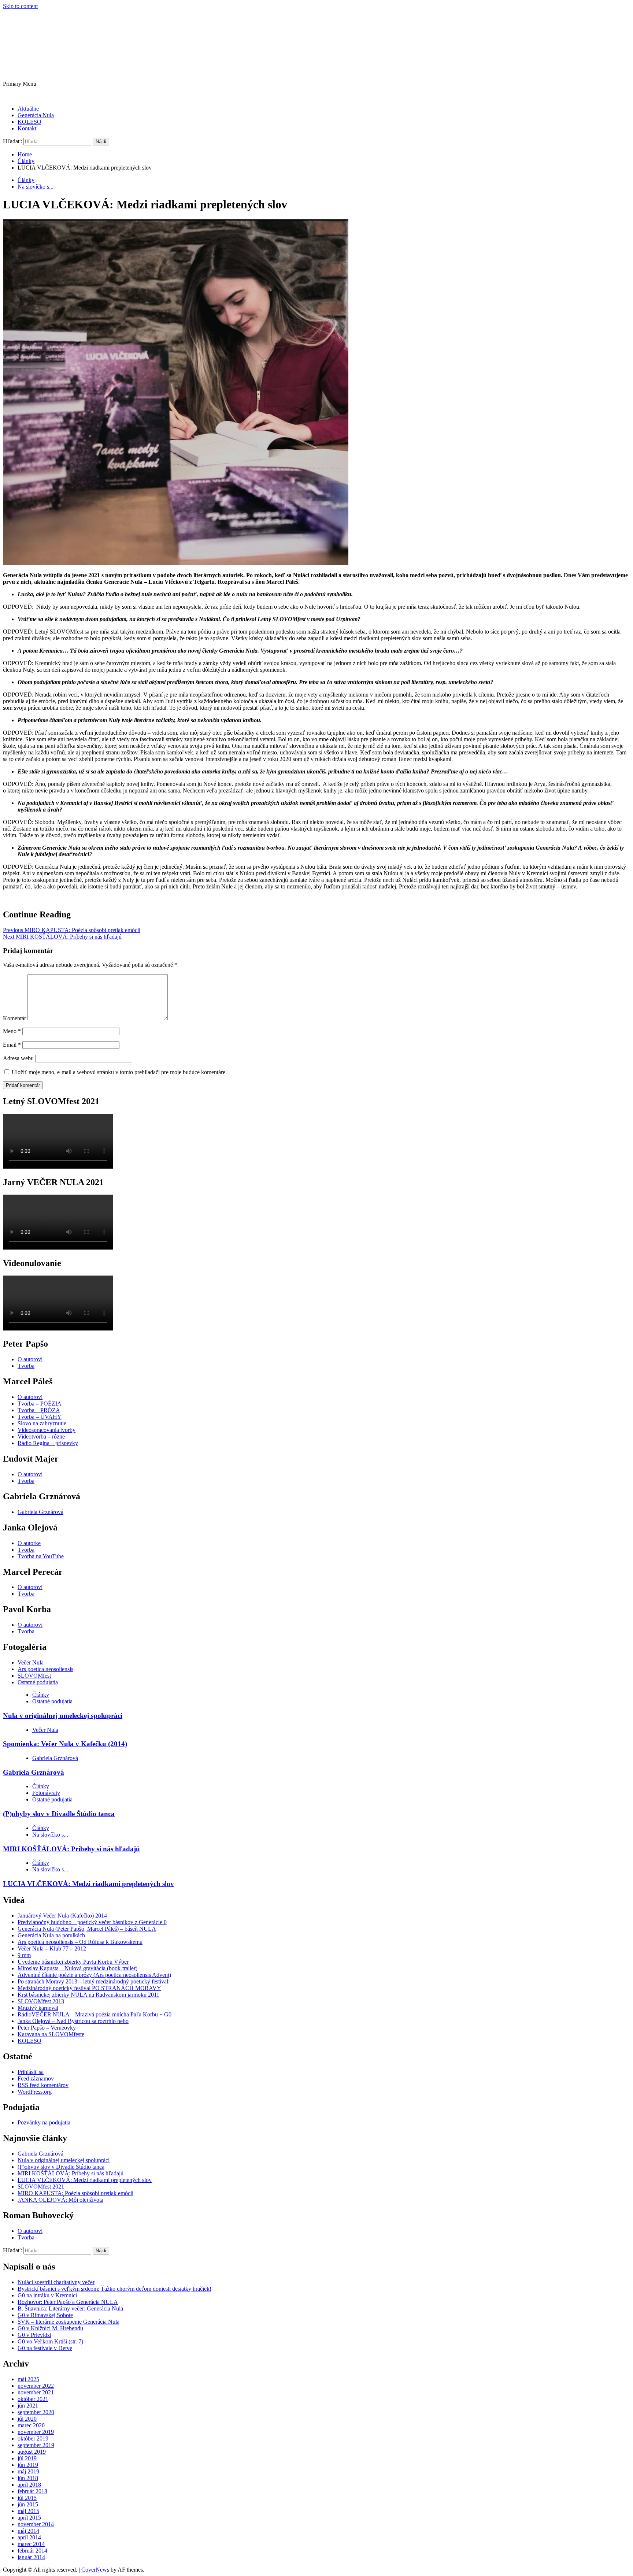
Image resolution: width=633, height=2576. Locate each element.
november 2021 (36, 2392)
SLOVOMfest (34, 1676)
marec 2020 (31, 2425)
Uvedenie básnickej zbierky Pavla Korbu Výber (73, 1962)
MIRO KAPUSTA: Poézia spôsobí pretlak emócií (72, 930)
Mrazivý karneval (38, 2008)
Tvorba (26, 1366)
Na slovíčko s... (36, 187)
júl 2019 (27, 2458)
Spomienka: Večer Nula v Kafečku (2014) (65, 1744)
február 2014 (32, 2551)
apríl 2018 (29, 2485)
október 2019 (33, 2438)
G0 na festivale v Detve (45, 2348)
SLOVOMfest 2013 (41, 2001)
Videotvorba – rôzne (41, 1437)
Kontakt (27, 128)
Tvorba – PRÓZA (39, 1410)
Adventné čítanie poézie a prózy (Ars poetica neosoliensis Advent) (94, 1975)
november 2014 (36, 2524)
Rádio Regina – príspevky (48, 1443)
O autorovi (30, 1359)
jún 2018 (28, 2478)
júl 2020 (27, 2419)
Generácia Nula (36, 115)
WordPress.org (35, 2092)
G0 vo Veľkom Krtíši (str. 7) (50, 2341)
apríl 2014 (29, 2537)
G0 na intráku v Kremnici (47, 2295)
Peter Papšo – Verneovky (47, 2028)
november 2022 (36, 2386)
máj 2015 (28, 2511)
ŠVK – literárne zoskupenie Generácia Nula (69, 2322)
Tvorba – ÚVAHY (40, 1417)
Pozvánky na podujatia (44, 2122)
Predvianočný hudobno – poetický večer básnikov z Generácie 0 (92, 1922)
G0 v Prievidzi (34, 2335)
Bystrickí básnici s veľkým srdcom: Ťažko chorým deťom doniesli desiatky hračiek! (114, 2289)
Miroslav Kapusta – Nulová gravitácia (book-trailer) (77, 1968)
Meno (12, 1031)
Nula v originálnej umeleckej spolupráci (63, 1716)
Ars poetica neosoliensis (45, 1669)
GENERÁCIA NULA (85, 39)
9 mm (24, 1955)
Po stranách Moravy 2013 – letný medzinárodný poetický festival (93, 1981)
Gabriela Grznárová (40, 1512)
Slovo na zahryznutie (42, 1423)
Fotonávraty (46, 1793)
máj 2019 (28, 2471)
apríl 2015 (29, 2518)
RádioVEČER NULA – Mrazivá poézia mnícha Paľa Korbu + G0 (95, 2014)
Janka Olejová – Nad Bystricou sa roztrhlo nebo (73, 2021)
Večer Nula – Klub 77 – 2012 (52, 1948)
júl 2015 (27, 2498)
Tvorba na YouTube (41, 1556)
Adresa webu (18, 1058)
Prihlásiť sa (31, 2072)
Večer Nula (31, 1662)
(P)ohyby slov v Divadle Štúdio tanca (59, 1814)
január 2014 (31, 2557)
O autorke (29, 1543)
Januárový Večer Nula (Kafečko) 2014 (62, 1916)
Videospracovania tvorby (47, 1430)
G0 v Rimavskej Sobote (45, 2315)
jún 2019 (28, 2465)
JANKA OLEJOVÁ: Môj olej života (60, 2200)
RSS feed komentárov (43, 2085)
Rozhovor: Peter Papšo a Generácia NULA (68, 2302)
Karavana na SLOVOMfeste (51, 2034)
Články (26, 180)
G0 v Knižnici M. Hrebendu (50, 2328)
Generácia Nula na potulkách (51, 1935)
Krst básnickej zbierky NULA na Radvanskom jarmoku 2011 (88, 1995)
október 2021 (33, 2399)
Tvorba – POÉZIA (40, 1404)
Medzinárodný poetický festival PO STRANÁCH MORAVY (89, 1988)
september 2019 (36, 2445)
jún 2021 (28, 2406)
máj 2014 (28, 2531)
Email (12, 1045)
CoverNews (95, 2570)
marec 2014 (31, 2544)
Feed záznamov (36, 2078)
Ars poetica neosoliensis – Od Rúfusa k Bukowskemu (80, 1942)
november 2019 (36, 2432)
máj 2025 (28, 2379)
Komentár (14, 1018)
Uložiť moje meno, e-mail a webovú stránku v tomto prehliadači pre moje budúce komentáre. (119, 1072)
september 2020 (36, 2412)
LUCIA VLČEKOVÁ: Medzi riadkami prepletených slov (88, 1884)
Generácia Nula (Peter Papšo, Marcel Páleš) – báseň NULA (87, 1929)
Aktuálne (28, 109)
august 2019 (32, 2452)
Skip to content (20, 6)
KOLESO (29, 122)
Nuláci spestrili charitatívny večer (56, 2282)
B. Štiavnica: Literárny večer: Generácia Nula (70, 2308)
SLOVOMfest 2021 (41, 2187)
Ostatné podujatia (38, 1682)
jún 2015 (28, 2504)
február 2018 (32, 2491)
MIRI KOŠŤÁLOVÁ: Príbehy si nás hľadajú (62, 937)
